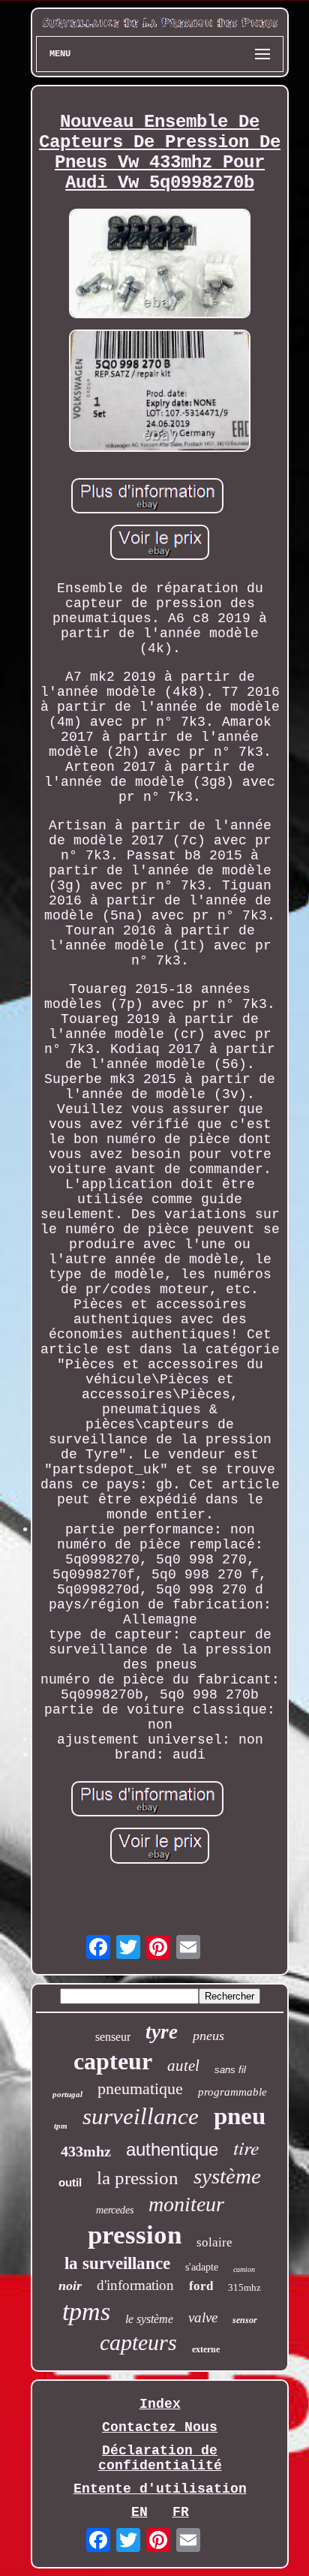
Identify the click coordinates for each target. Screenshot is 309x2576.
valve (203, 2317)
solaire (214, 2242)
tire (246, 2147)
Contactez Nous (160, 2427)
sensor (245, 2320)
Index (160, 2404)
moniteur (186, 2204)
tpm (61, 2126)
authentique (172, 2149)
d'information (135, 2285)
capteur (113, 2061)
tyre (162, 2032)
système (227, 2176)
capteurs (138, 2342)
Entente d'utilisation (160, 2489)
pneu (240, 2116)
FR (181, 2512)
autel (183, 2066)
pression (135, 2235)
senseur (113, 2037)
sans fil (230, 2070)
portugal (67, 2094)
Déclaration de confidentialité (160, 2458)
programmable (232, 2092)
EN (139, 2512)
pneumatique (140, 2088)
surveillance (141, 2116)
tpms (86, 2311)
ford (201, 2286)
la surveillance (117, 2263)
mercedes (115, 2210)
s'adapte (202, 2267)
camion (244, 2269)
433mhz (86, 2151)
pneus (208, 2036)
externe (206, 2349)
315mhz (244, 2287)
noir (70, 2286)
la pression (138, 2178)
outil (70, 2182)
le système (149, 2319)
